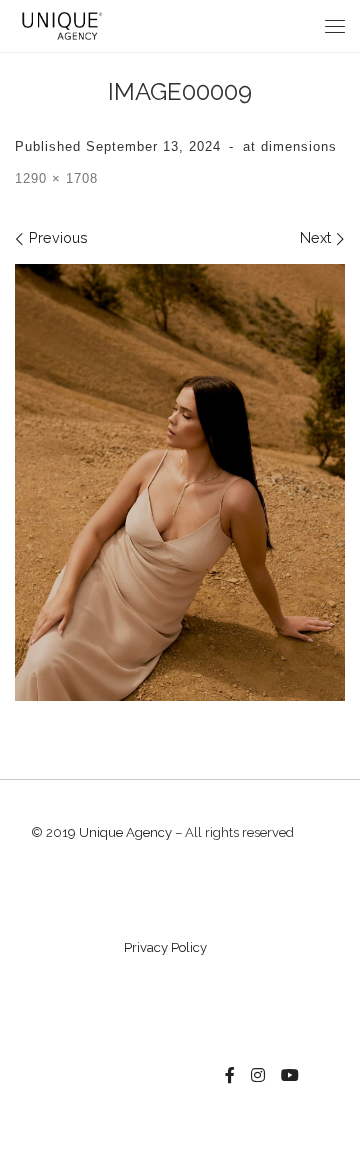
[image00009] (180, 482)
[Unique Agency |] (60, 24)
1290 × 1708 (56, 178)
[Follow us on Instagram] (258, 1076)
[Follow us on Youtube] (290, 1076)
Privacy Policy (165, 947)
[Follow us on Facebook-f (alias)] (230, 1076)
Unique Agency (125, 832)
